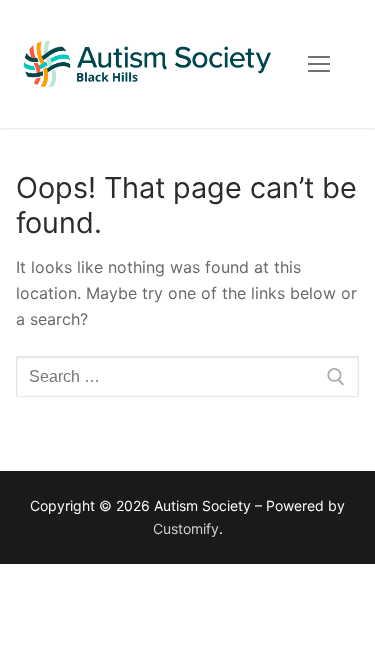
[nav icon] (319, 64)
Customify (186, 528)
